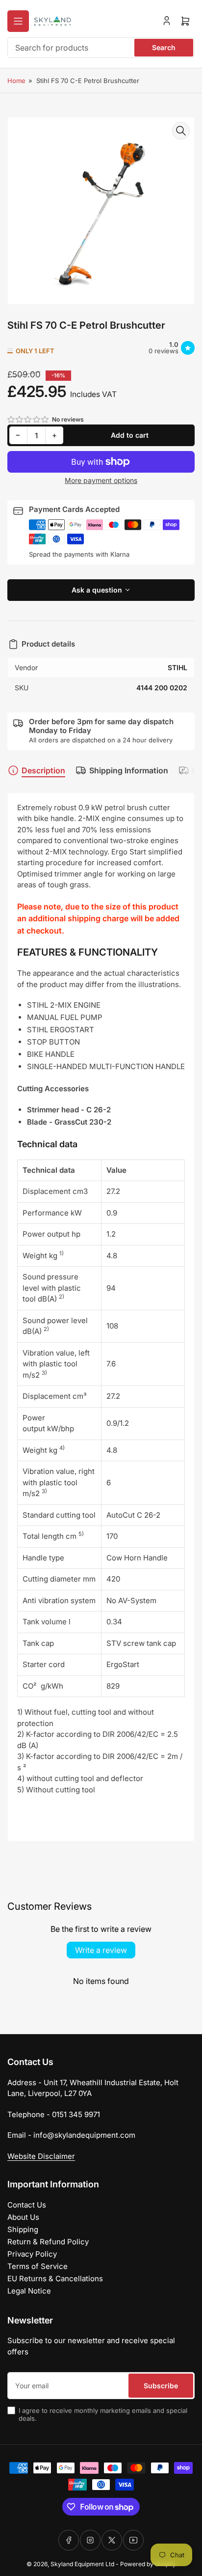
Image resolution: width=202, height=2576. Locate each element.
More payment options (101, 480)
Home (16, 81)
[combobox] (101, 48)
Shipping (23, 2229)
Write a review (101, 1950)
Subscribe (161, 2386)
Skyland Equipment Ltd (82, 2564)
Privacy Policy (32, 2254)
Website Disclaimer (41, 2156)
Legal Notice (29, 2291)
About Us (23, 2217)
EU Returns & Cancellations (55, 2279)
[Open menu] (18, 21)
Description (43, 770)
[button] (28, 419)
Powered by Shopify (148, 2564)
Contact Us (27, 2205)
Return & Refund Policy (48, 2242)
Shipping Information (129, 770)
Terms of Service (38, 2266)
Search (164, 47)
